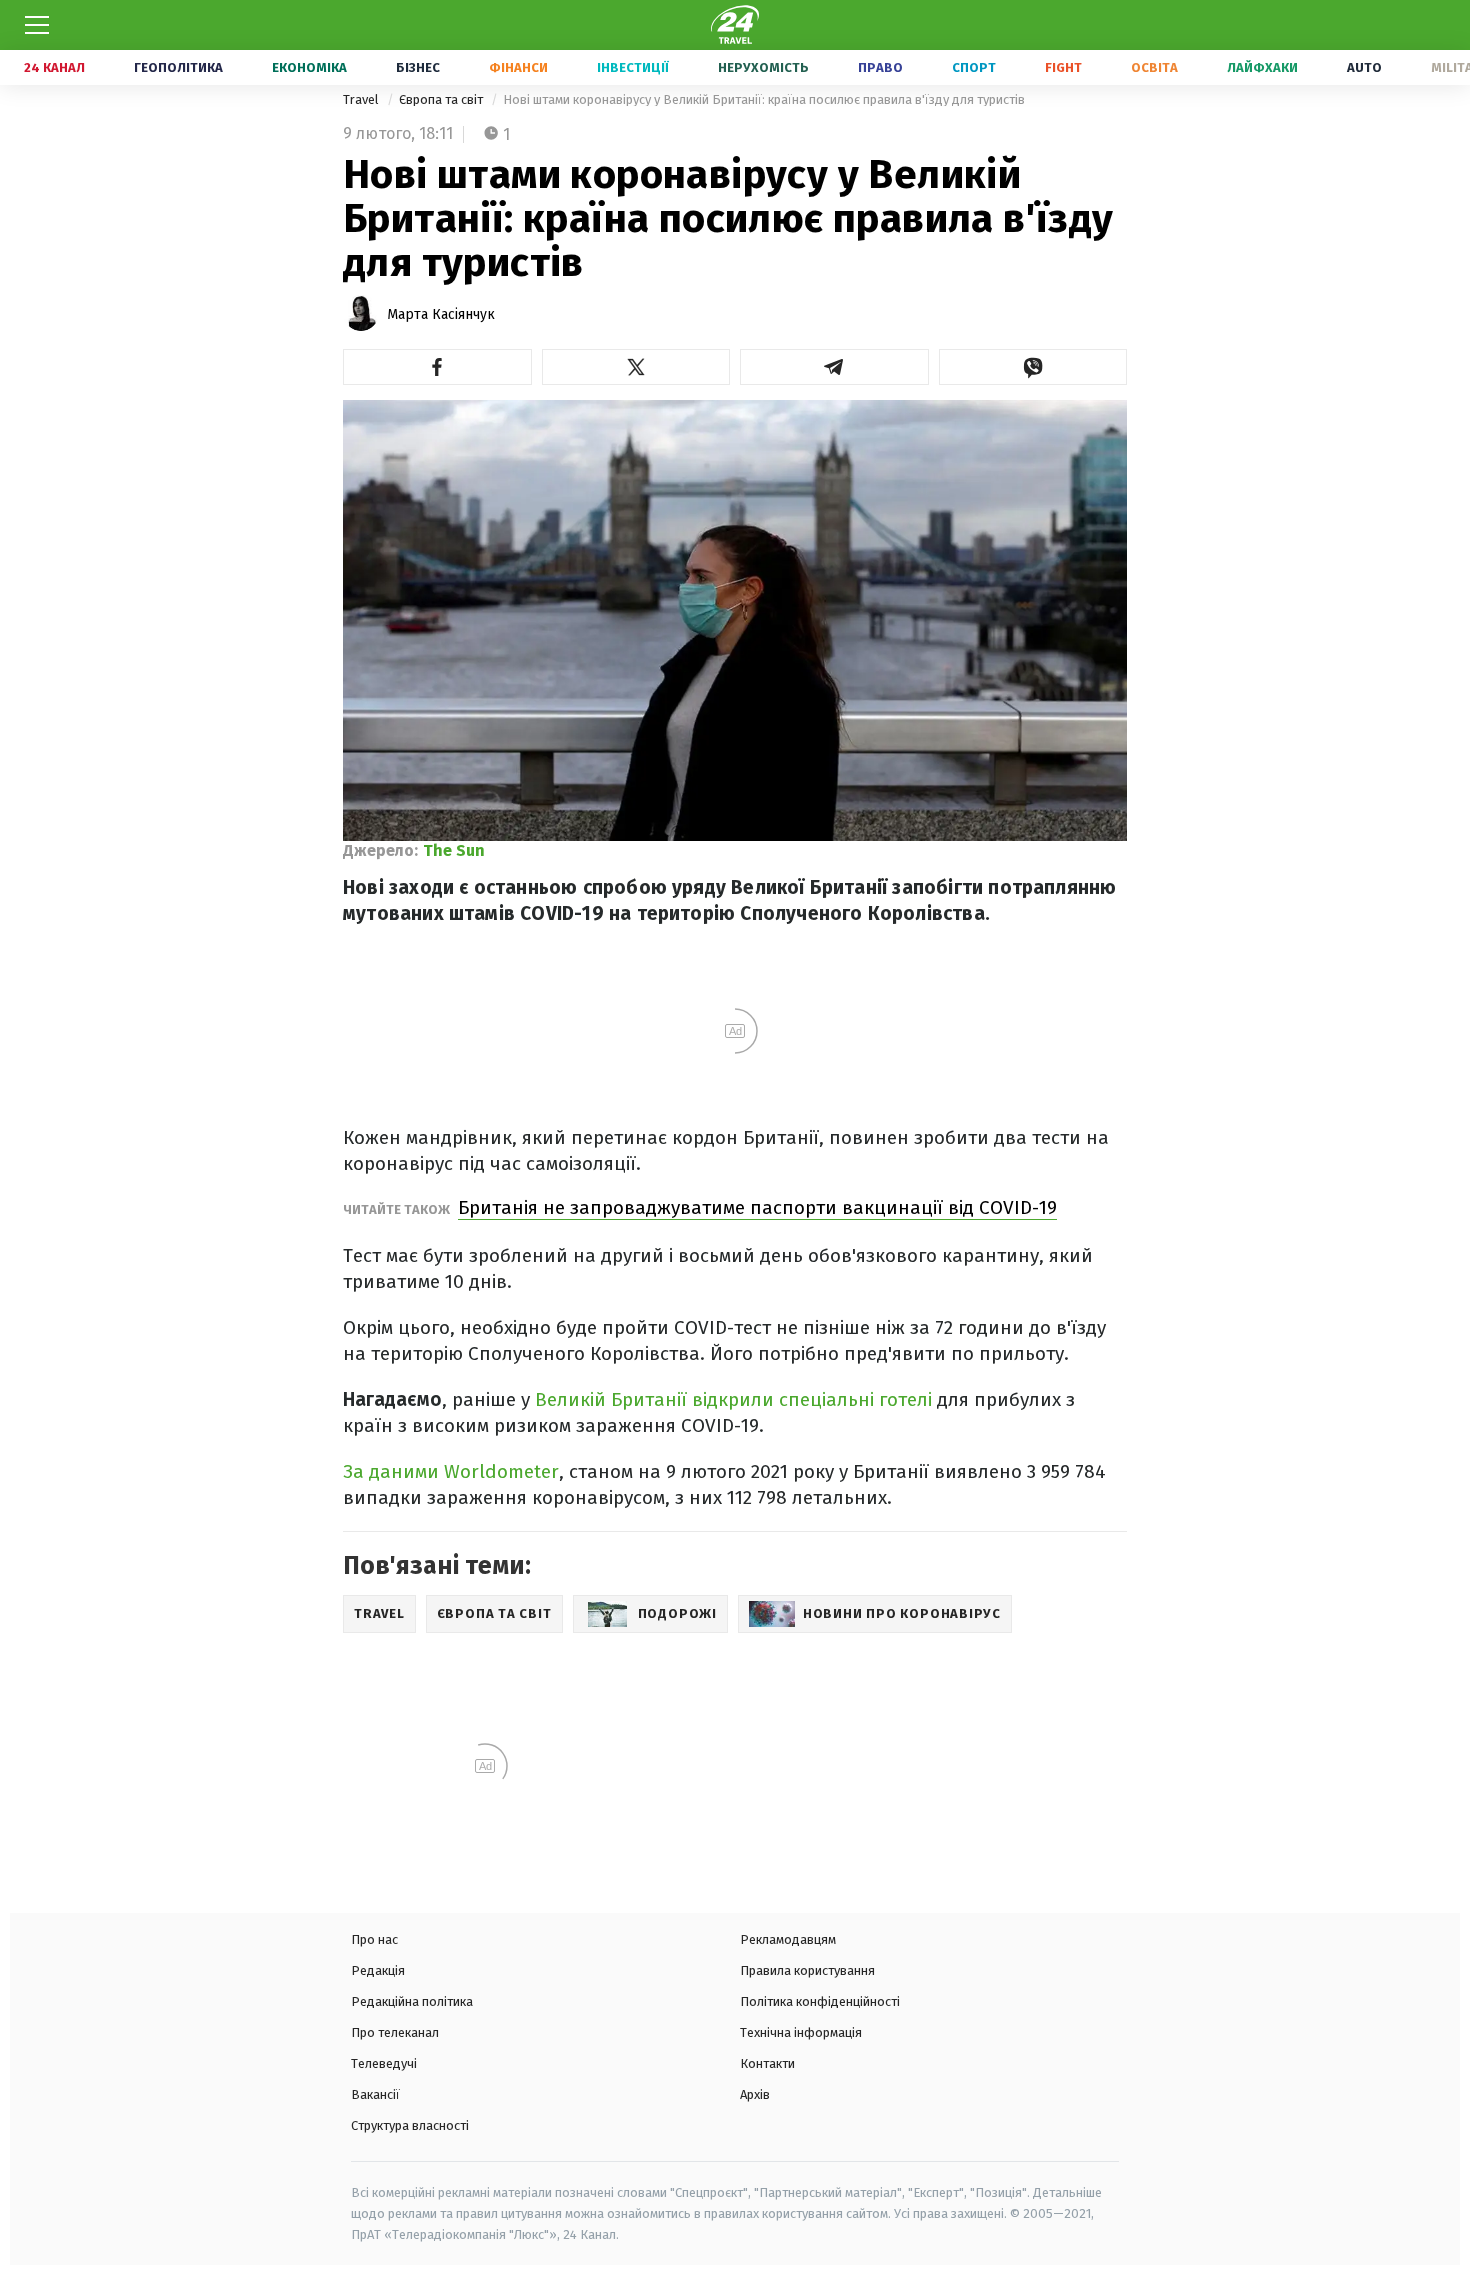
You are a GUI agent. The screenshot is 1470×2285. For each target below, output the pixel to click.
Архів (755, 2094)
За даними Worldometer (451, 1471)
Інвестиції (633, 67)
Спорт (974, 67)
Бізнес (418, 67)
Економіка (309, 67)
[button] (437, 367)
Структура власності (410, 2125)
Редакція (378, 1970)
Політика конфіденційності (820, 2001)
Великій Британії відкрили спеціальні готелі (736, 1399)
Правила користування (807, 1970)
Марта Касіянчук (441, 314)
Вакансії (375, 2094)
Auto (1364, 67)
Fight (1063, 67)
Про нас (374, 1939)
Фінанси (518, 67)
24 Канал (54, 67)
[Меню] (37, 25)
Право (880, 67)
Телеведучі (384, 2063)
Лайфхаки (1262, 67)
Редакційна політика (412, 2001)
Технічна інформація (801, 2032)
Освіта (1154, 67)
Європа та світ (442, 99)
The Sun (454, 850)
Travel (362, 99)
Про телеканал (395, 2032)
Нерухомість (763, 67)
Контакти (767, 2063)
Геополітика (178, 67)
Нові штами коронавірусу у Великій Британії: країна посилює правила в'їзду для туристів (764, 99)
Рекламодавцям (788, 1939)
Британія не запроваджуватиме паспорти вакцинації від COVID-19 (757, 1207)
